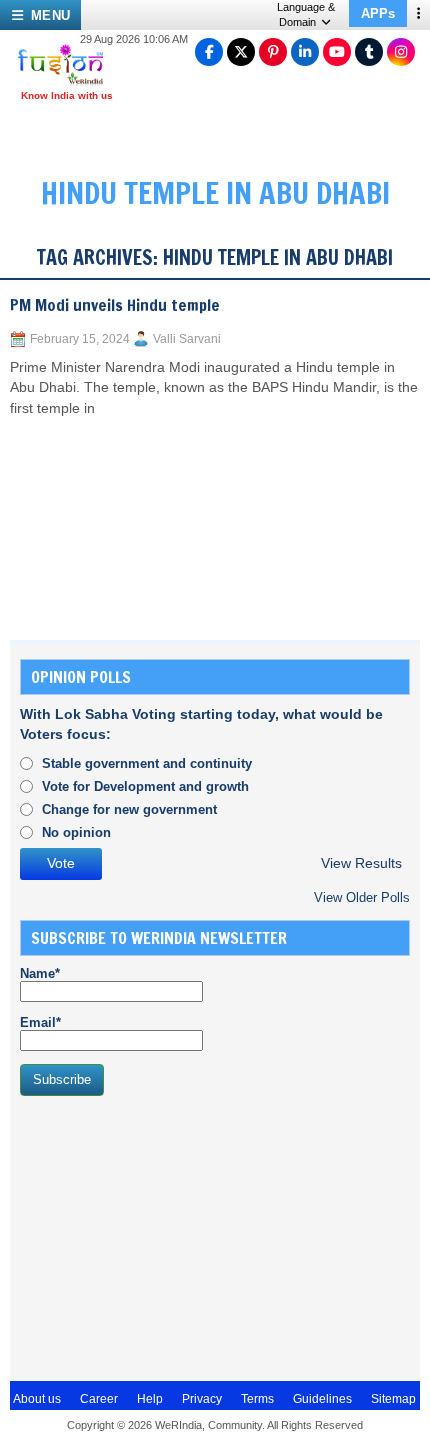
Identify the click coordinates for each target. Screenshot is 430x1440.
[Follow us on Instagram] (401, 52)
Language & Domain (306, 14)
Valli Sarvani (187, 339)
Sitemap (393, 1399)
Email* (40, 1022)
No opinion (76, 832)
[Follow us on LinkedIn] (305, 52)
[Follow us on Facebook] (209, 52)
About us (37, 1399)
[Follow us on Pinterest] (273, 52)
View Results (361, 863)
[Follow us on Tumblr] (369, 52)
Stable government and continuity (147, 763)
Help (150, 1399)
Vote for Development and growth (145, 786)
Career (99, 1399)
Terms (257, 1399)
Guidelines (322, 1399)
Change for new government (129, 809)
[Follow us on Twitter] (241, 52)
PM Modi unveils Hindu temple (115, 305)
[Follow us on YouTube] (337, 52)
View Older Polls (362, 897)
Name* (40, 973)
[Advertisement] (170, 1236)
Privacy (202, 1399)
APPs (378, 13)
